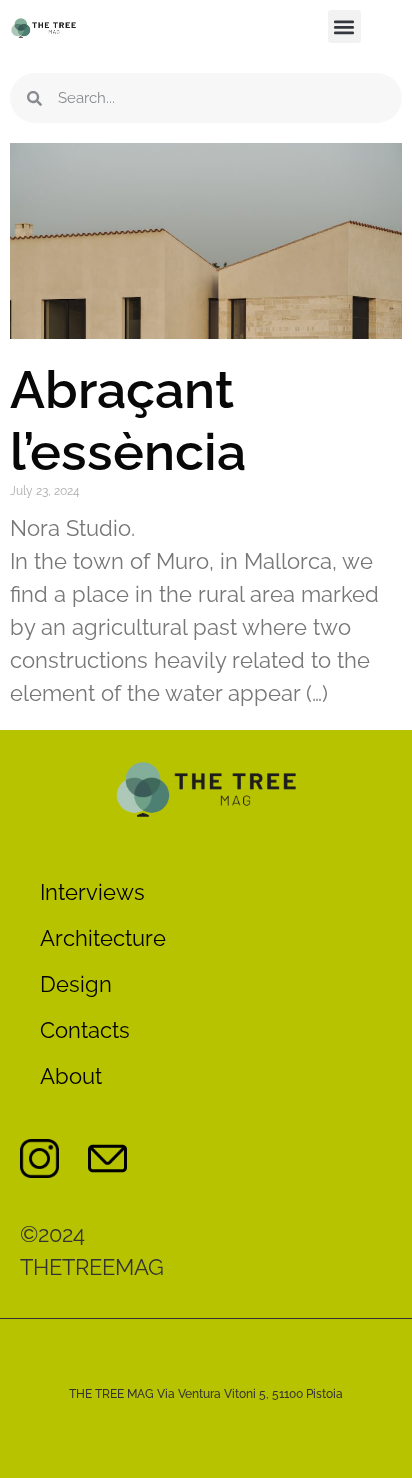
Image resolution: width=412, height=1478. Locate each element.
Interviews (92, 892)
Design (76, 984)
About (71, 1076)
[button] (344, 26)
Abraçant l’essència (128, 420)
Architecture (103, 938)
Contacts (85, 1030)
